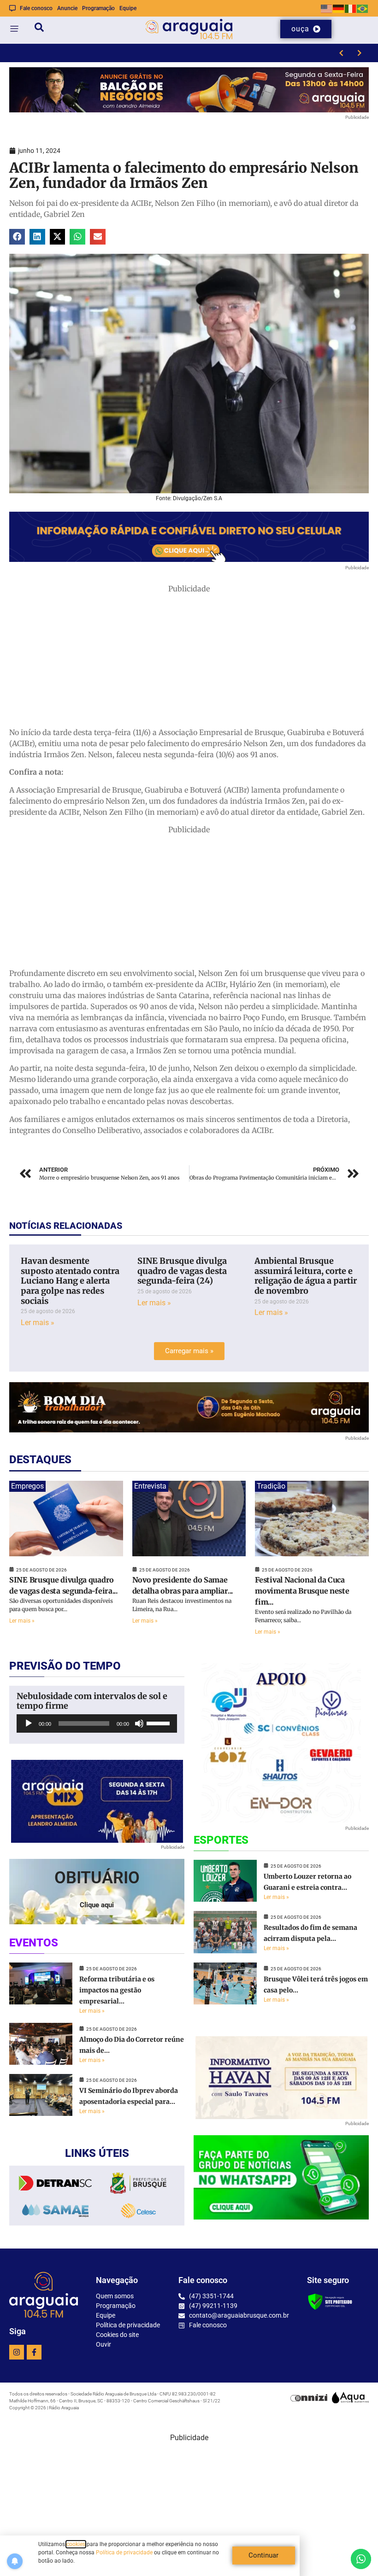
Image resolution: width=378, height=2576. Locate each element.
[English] (327, 8)
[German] (339, 8)
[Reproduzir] (29, 1723)
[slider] (159, 1723)
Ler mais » (38, 1323)
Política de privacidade (124, 2553)
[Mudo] (139, 1723)
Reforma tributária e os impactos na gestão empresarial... (117, 1990)
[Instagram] (17, 2352)
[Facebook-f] (34, 2352)
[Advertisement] (189, 659)
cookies (76, 2544)
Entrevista (150, 1486)
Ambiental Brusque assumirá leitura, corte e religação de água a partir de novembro (306, 1276)
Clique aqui (97, 1905)
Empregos (27, 1486)
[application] (97, 1723)
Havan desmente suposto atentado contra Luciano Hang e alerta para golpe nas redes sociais (70, 1281)
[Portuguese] (363, 8)
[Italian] (351, 8)
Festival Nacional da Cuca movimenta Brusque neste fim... (302, 1591)
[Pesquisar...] (39, 29)
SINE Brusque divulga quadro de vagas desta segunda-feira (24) (182, 1271)
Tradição (271, 1486)
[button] (17, 237)
